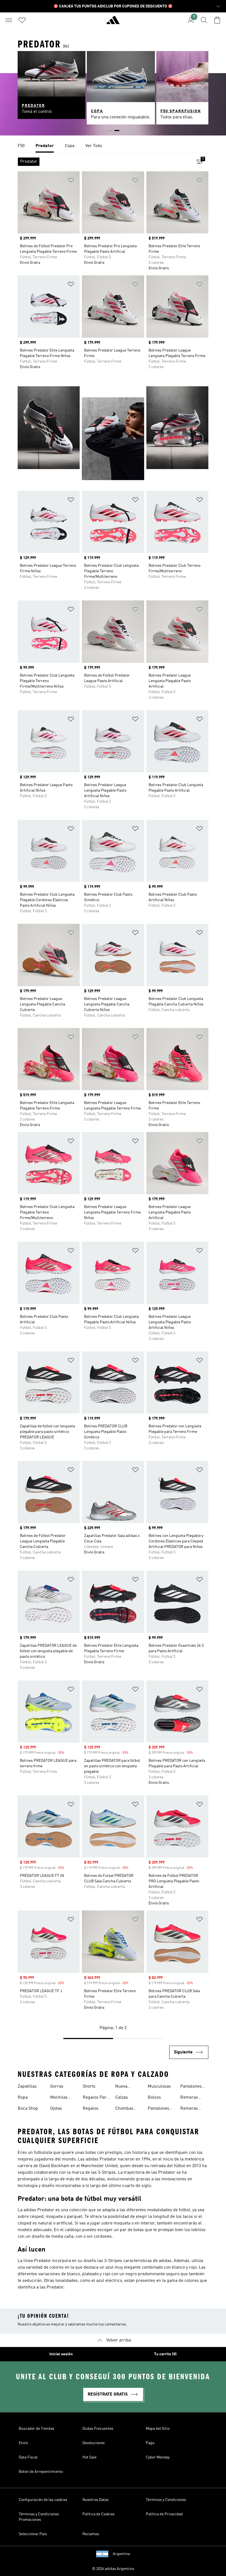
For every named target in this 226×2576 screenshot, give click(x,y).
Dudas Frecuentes (98, 2429)
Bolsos (154, 2098)
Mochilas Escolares (60, 2098)
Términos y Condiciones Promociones (39, 2517)
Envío (23, 2443)
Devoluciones (94, 2443)
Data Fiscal (28, 2457)
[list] (113, 146)
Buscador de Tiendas (37, 2429)
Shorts (89, 2087)
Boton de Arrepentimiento (41, 2472)
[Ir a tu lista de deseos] (22, 20)
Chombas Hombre (124, 2109)
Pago (150, 2443)
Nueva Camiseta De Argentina (127, 2087)
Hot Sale (89, 2457)
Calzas (122, 2098)
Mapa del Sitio (158, 2429)
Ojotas (56, 2109)
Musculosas (159, 2087)
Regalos (91, 2109)
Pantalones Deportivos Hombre (158, 2109)
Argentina (121, 2554)
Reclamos (91, 2534)
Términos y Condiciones (166, 2500)
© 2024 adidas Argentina (113, 2569)
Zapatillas (27, 2087)
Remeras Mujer (189, 2098)
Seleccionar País (33, 2534)
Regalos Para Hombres (96, 2098)
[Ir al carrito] (217, 20)
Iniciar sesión (61, 2354)
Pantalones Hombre (191, 2087)
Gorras (57, 2087)
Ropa (23, 2098)
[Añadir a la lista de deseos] (71, 181)
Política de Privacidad (164, 2514)
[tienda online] (113, 22)
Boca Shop (28, 2109)
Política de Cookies (99, 2514)
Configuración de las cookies (43, 2500)
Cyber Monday (158, 2457)
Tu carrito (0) (165, 2354)
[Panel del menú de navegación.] (9, 20)
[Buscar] (204, 20)
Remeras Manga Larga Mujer (193, 2109)
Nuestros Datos (95, 2500)
